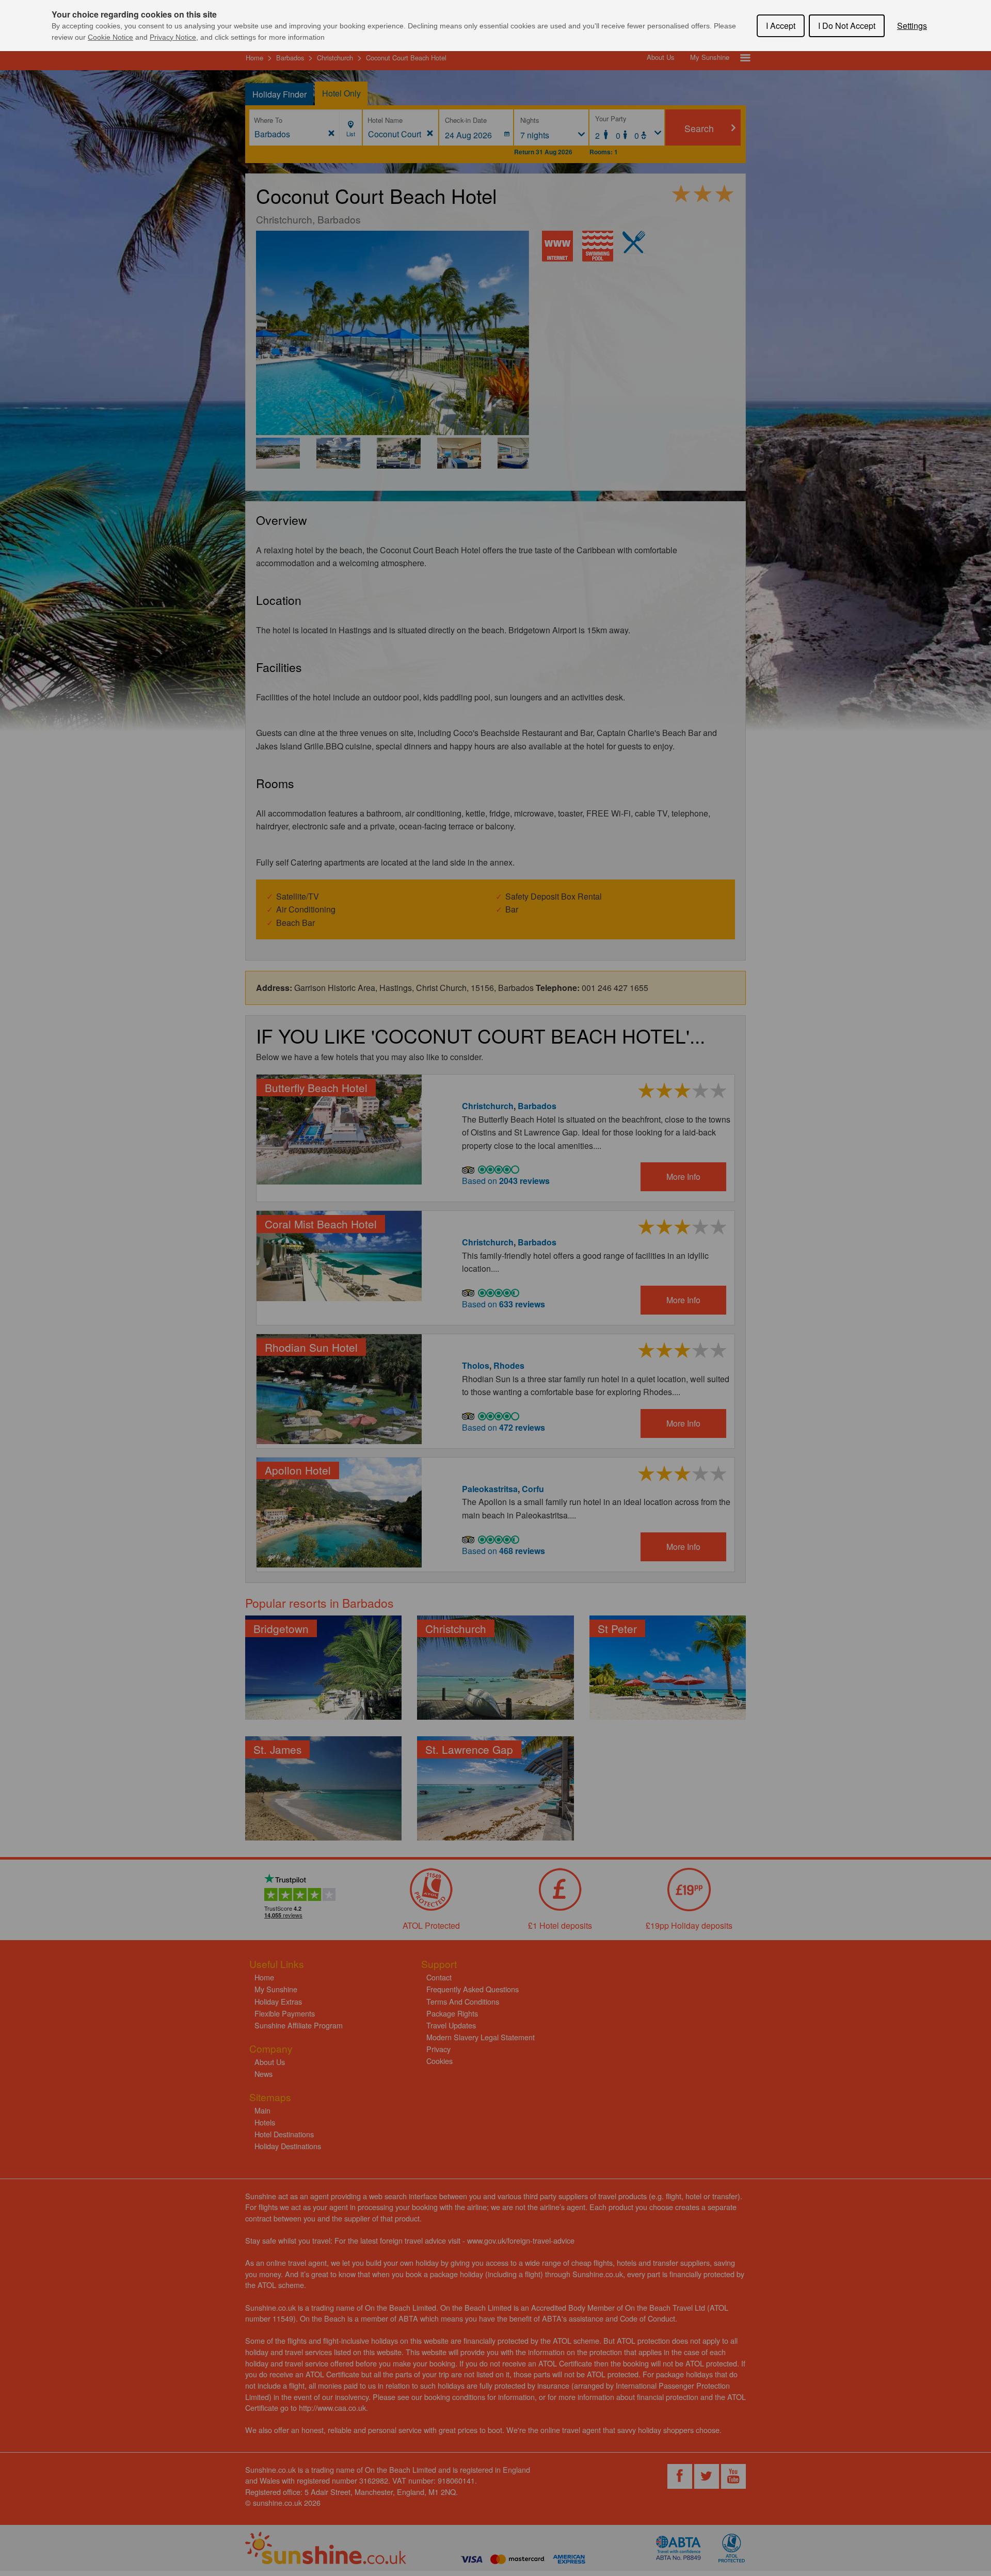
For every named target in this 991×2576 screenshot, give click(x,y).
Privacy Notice (173, 37)
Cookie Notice (110, 37)
